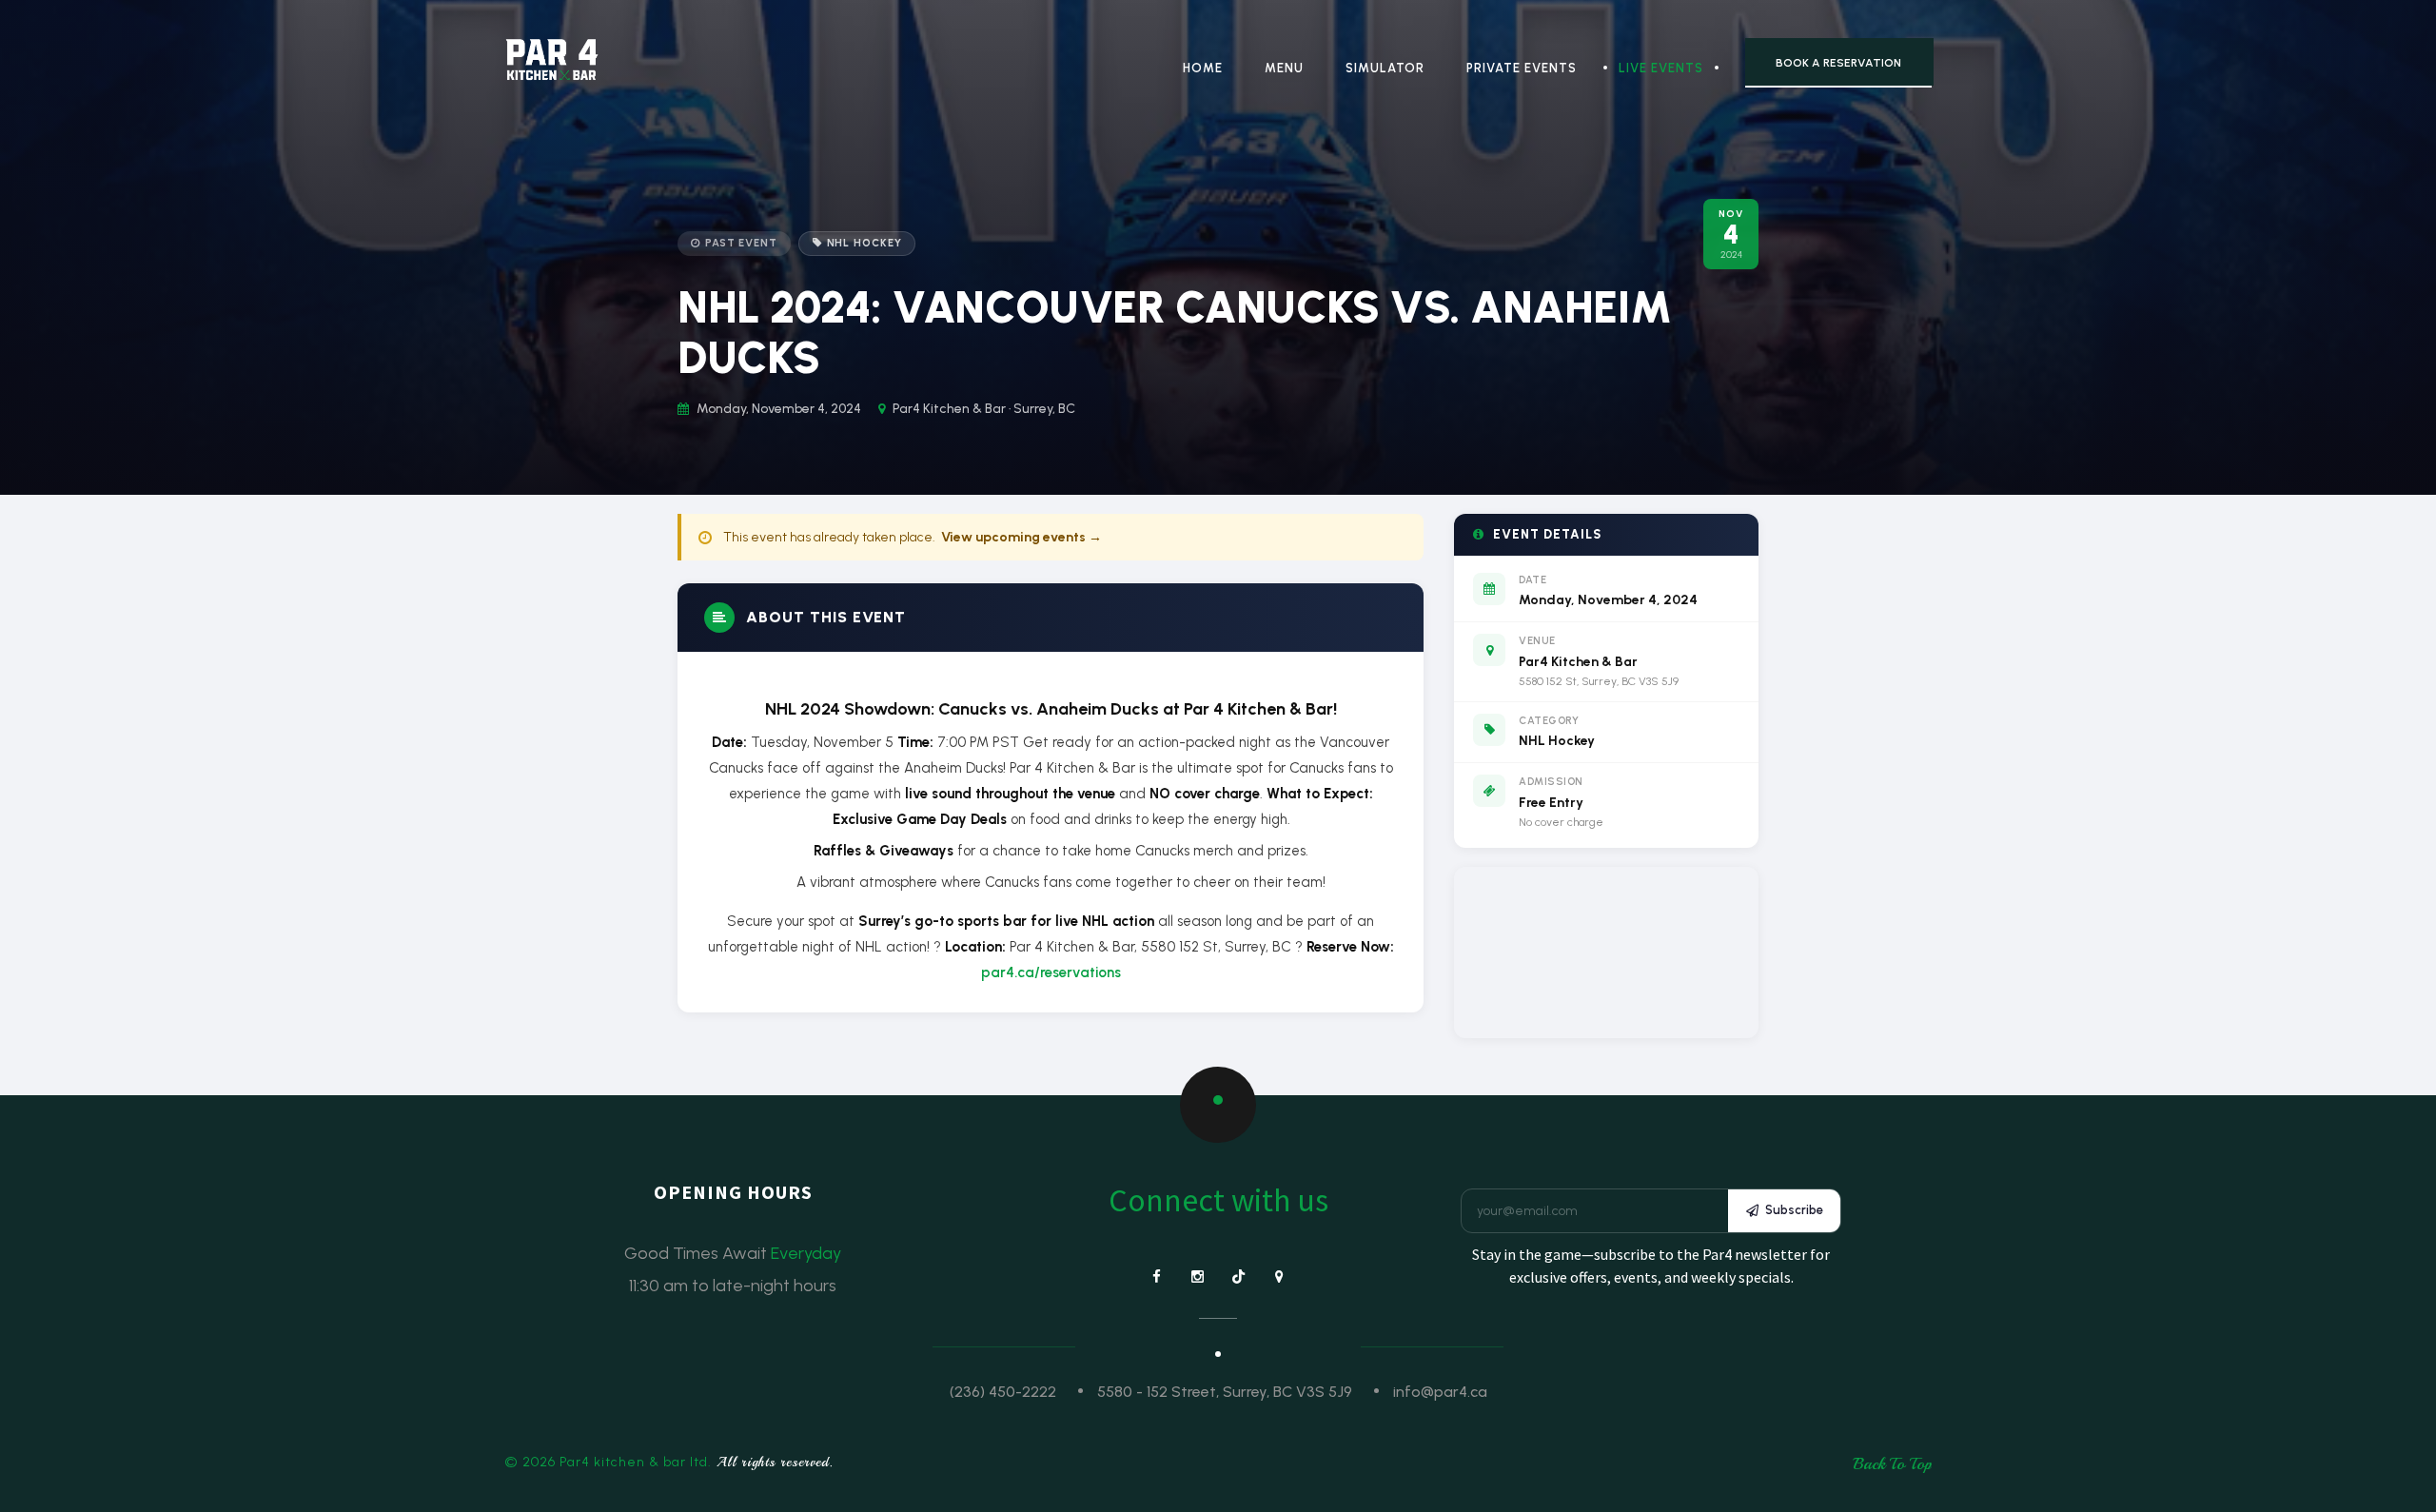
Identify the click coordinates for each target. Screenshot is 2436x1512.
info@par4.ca (1440, 1392)
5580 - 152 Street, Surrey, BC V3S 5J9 (1225, 1392)
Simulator (1385, 68)
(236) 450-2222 (1003, 1392)
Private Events (1522, 68)
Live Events (1661, 68)
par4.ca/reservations (1051, 972)
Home (1203, 68)
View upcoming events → (1022, 537)
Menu (1284, 68)
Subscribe (1794, 1210)
